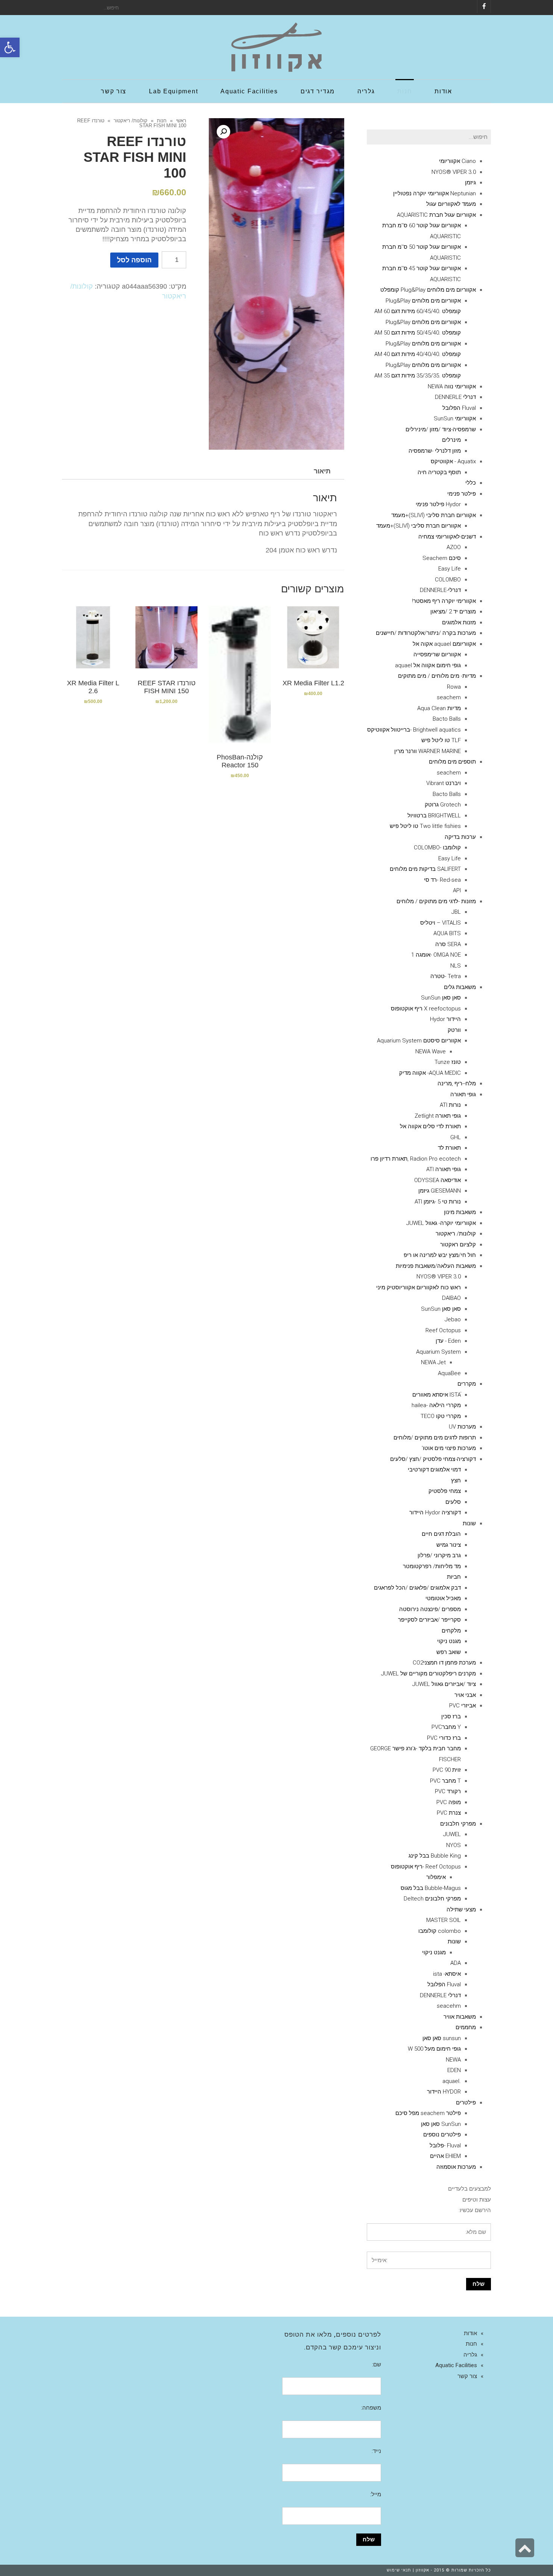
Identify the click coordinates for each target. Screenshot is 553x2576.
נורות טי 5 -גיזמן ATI (438, 1202)
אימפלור (436, 1877)
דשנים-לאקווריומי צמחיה (447, 537)
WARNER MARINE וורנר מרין (428, 751)
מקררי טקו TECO (441, 1416)
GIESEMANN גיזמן (440, 1191)
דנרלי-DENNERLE (440, 590)
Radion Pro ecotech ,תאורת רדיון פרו (416, 1159)
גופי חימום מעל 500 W (434, 2049)
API (457, 890)
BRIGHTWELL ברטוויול (434, 816)
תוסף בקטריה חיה (439, 472)
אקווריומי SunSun (455, 418)
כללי (471, 483)
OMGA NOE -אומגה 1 (436, 955)
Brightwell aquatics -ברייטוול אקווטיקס (414, 730)
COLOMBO (448, 580)
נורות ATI (450, 1105)
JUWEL (452, 1834)
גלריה (470, 2355)
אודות (470, 2333)
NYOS (453, 1845)
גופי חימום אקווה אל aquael (428, 665)
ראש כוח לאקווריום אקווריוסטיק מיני (419, 1287)
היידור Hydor (445, 1019)
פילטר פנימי (462, 494)
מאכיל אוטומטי (443, 1598)
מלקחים (451, 1631)
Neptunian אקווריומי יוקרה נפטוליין (434, 193)
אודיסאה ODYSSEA (438, 1180)
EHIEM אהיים (445, 2156)
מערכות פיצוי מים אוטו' (449, 1448)
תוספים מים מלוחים (452, 762)
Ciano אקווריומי (457, 161)
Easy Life (450, 569)
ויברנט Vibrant (444, 783)
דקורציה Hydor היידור (435, 1512)
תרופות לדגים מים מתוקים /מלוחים (435, 1438)
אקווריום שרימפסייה (437, 654)
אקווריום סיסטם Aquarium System (419, 1041)
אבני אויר (465, 1695)
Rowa (454, 687)
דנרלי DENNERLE (455, 397)
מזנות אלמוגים (459, 622)
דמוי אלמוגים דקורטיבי (434, 1470)
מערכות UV (462, 1427)
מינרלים (451, 440)
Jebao (453, 1319)
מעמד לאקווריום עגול (451, 204)
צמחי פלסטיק (445, 1491)
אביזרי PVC (463, 1706)
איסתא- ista (447, 1974)
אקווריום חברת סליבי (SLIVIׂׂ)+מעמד (434, 515)
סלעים (453, 1502)
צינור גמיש (449, 1545)
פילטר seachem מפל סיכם (428, 2113)
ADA (456, 1963)
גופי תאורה (463, 1094)
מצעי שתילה (461, 1910)
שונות (469, 1523)
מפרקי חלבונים (458, 1824)
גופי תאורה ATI (444, 1169)
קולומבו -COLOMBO (437, 848)
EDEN (454, 2070)
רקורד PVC (448, 1791)
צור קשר (467, 2376)
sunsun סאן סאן (442, 2038)
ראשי (181, 121)
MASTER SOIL (444, 1920)
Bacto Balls (447, 719)
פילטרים (466, 2103)
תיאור (322, 471)
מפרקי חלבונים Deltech (432, 1899)
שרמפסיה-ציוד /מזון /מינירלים (441, 429)
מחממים (466, 2027)
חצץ (456, 1480)
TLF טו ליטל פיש (441, 740)
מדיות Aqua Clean (439, 708)
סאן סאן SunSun (441, 998)
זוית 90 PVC (447, 1770)
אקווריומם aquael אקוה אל (444, 644)
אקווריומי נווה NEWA (452, 386)
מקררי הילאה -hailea (436, 1405)
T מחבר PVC (445, 1781)
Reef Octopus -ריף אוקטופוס (426, 1867)
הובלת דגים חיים (441, 1534)
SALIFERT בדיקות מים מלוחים (425, 869)
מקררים (467, 1384)
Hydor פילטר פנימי (438, 504)
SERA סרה (448, 944)
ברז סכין (451, 1716)
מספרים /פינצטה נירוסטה (430, 1609)
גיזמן (470, 183)
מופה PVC (449, 1802)
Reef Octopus (443, 1330)
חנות (162, 121)
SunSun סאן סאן (441, 2124)
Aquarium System (438, 1352)
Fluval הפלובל (459, 408)
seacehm (449, 2006)
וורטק (454, 1030)
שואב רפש (449, 1652)
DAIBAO (451, 1298)
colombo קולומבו (440, 1931)
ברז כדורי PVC (444, 1738)
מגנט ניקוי (449, 1641)
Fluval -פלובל (445, 2145)
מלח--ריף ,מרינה (457, 1083)
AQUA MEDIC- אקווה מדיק (430, 1073)
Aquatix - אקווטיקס (453, 461)
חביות (454, 1577)
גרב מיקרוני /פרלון (439, 1555)
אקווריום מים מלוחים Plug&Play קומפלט (428, 290)
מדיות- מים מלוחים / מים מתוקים (437, 676)
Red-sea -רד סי (442, 880)
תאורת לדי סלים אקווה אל (430, 1126)
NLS (456, 966)
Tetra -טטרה (446, 976)
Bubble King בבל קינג (435, 1856)
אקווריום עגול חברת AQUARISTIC (436, 215)
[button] (10, 47)
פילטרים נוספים (442, 2135)
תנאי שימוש (399, 2570)
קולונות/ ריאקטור (131, 121)
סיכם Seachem (442, 558)
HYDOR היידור (444, 2092)
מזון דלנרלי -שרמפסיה (435, 451)
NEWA (453, 2060)
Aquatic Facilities (456, 2365)
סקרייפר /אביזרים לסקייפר (429, 1620)
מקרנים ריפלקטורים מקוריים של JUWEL (428, 1674)
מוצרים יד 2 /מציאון (453, 612)
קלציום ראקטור (458, 1245)
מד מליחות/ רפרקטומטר (432, 1566)
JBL (456, 912)
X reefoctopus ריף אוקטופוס (426, 1009)
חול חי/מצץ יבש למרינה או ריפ (440, 1255)
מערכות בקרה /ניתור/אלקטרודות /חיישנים (426, 633)
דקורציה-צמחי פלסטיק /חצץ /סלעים (433, 1459)
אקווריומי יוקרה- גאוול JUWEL (441, 1223)
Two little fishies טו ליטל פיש (425, 826)
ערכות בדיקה (460, 837)
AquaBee (449, 1373)
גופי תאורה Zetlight (438, 1116)
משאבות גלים (460, 987)
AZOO (454, 547)
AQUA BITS (447, 933)
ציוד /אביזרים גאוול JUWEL (444, 1684)
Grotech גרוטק (443, 805)
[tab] (322, 471)
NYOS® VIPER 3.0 (454, 172)
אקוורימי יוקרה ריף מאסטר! (444, 601)
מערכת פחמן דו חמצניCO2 (444, 1663)
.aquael (452, 2081)
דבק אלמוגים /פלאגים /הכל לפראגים (417, 1588)
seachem (449, 697)
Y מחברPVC (446, 1727)
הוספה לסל (134, 260)
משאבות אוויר (460, 2017)
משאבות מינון (460, 1212)
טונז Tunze (448, 1062)
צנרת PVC (449, 1813)
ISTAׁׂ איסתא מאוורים (437, 1395)
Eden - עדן (448, 1341)
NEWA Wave (431, 1051)
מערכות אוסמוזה (456, 2167)
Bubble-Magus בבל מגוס (431, 1888)
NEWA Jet (433, 1362)
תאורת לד (449, 1148)
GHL (456, 1137)
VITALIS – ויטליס (441, 923)
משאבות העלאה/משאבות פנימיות (436, 1266)
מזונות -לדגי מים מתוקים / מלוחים (436, 901)
